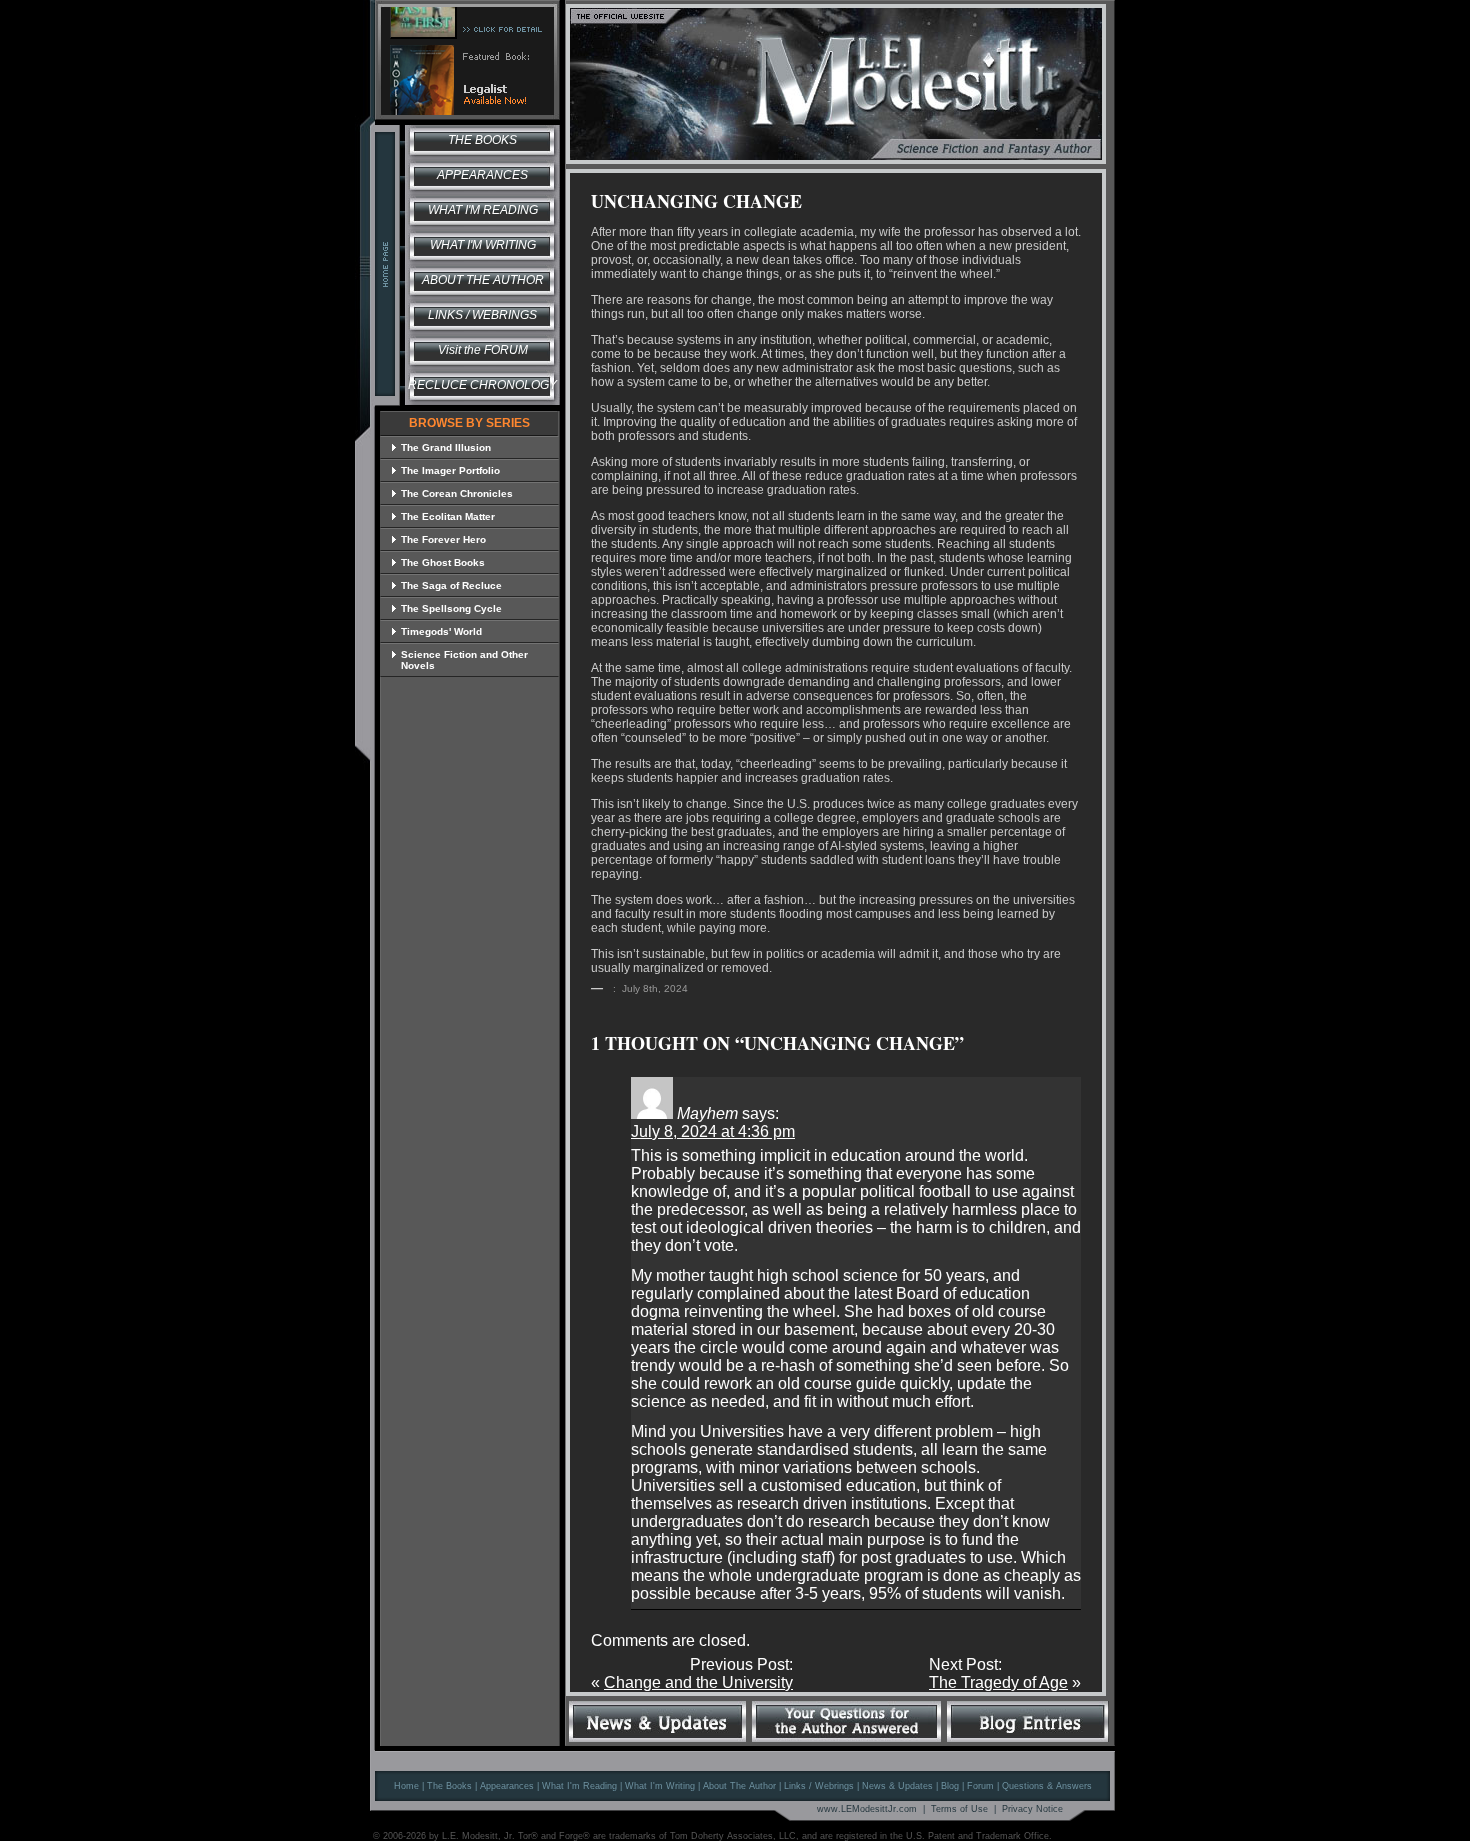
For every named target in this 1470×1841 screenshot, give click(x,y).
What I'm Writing (483, 245)
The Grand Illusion (446, 447)
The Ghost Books (443, 562)
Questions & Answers (1047, 1786)
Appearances (482, 175)
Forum (980, 1786)
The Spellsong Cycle (451, 608)
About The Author (739, 1786)
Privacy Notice (1032, 1809)
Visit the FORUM (483, 350)
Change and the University (698, 1682)
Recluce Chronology (482, 385)
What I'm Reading (483, 210)
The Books (482, 140)
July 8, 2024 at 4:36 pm (713, 1131)
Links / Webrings (482, 315)
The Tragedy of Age (998, 1682)
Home (406, 1786)
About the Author (483, 280)
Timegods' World (441, 631)
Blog (950, 1786)
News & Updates (897, 1786)
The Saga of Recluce (451, 585)
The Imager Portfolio (450, 470)
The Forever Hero (443, 539)
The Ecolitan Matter (448, 516)
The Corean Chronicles (457, 493)
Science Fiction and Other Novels (464, 660)
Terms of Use (959, 1809)
